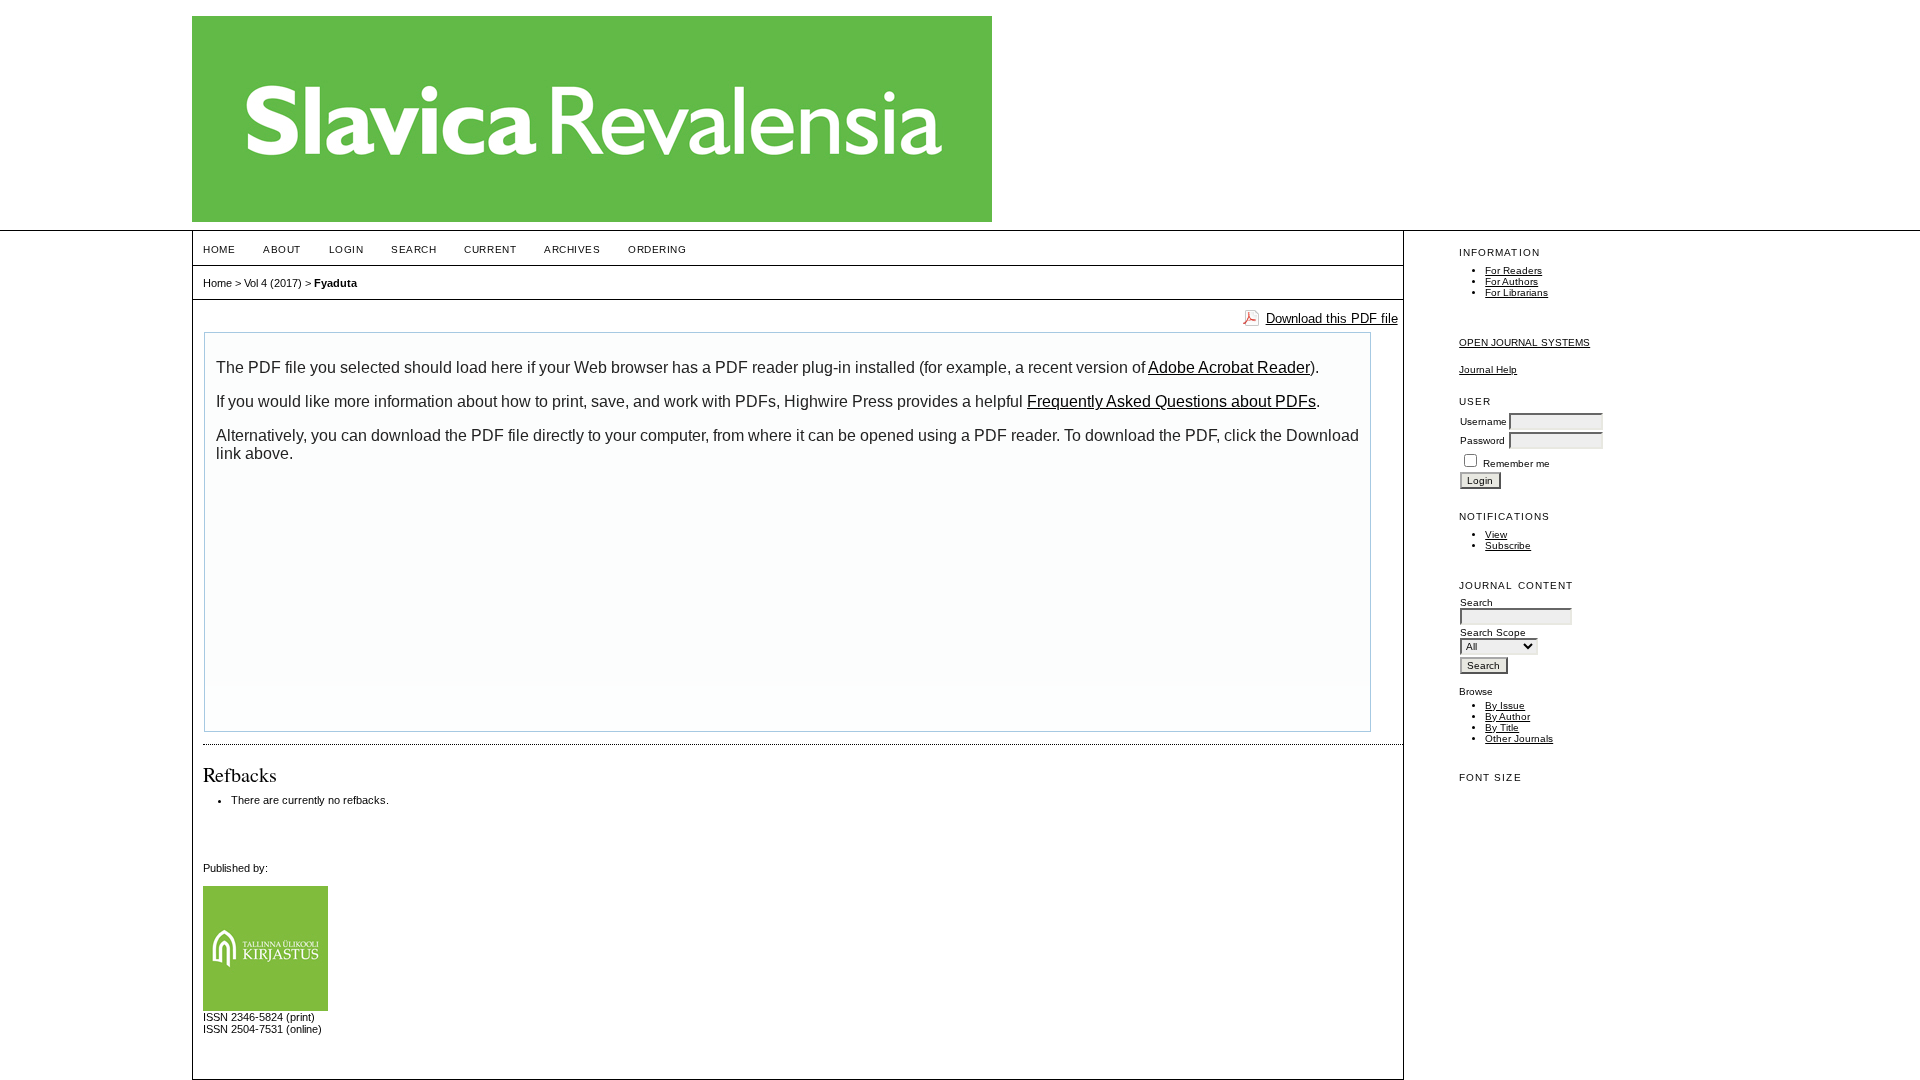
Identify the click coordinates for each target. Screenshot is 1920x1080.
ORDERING (657, 249)
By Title (1502, 727)
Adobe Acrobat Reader (1229, 367)
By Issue (1505, 705)
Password (1482, 440)
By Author (1507, 716)
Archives (572, 249)
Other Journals (1519, 738)
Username (1483, 421)
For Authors (1511, 281)
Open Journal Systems (1524, 342)
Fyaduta (335, 283)
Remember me (1516, 463)
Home (219, 249)
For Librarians (1516, 292)
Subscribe (1508, 545)
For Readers (1513, 270)
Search (413, 249)
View (1496, 534)
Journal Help (1488, 369)
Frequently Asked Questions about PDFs (1171, 401)
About (282, 249)
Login (346, 249)
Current (490, 249)
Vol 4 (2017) (273, 283)
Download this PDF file (1332, 318)
